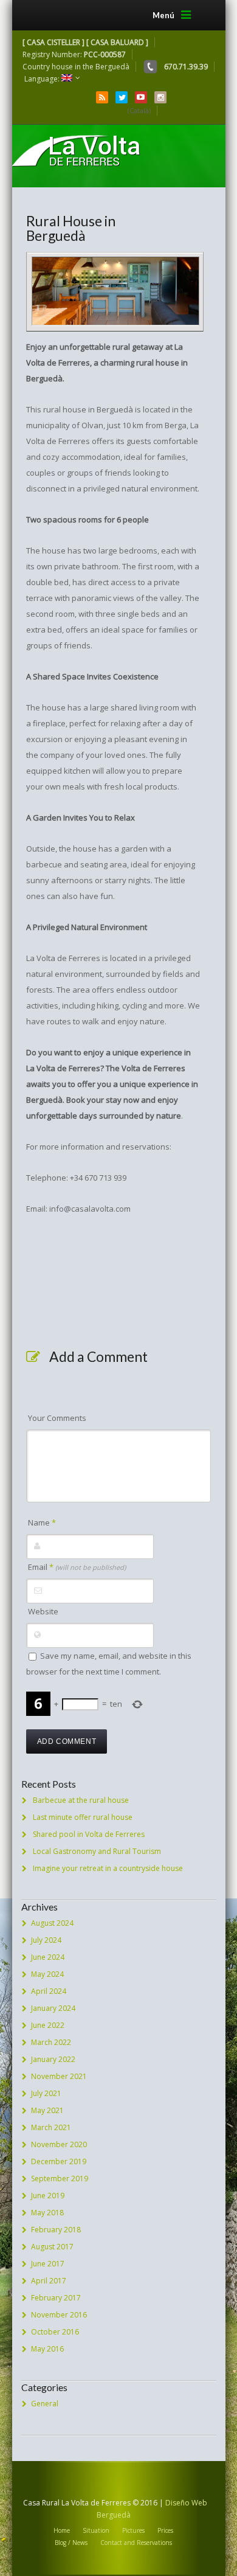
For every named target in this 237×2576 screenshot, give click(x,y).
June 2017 (48, 2264)
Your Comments (57, 1418)
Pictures (133, 2530)
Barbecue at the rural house (81, 1800)
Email (77, 1567)
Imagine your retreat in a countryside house (108, 1868)
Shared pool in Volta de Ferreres (89, 1834)
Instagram (160, 97)
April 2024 (49, 1991)
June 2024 (48, 1957)
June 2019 (48, 2196)
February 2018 (56, 2230)
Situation (96, 2530)
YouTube (141, 97)
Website (43, 1611)
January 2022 (53, 2059)
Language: (43, 79)
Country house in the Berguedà (76, 67)
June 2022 (48, 2025)
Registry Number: (74, 54)
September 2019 (60, 2178)
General (45, 2404)
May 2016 (47, 2349)
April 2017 (49, 2281)
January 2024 (53, 2008)
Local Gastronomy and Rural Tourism (97, 1851)
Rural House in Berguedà (71, 228)
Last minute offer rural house (83, 1817)
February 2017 (56, 2298)
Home (62, 2530)
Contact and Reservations (136, 2543)
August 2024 (52, 1923)
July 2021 (46, 2093)
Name (42, 1522)
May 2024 (47, 1974)
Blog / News (71, 2543)
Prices (165, 2530)
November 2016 (59, 2315)
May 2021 (47, 2110)
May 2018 (47, 2213)
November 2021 (59, 2076)
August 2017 (52, 2247)
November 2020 (59, 2144)
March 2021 (51, 2127)
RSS (102, 97)
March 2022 (51, 2042)
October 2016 (55, 2332)
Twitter (122, 97)
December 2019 (59, 2161)
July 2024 (46, 1940)
